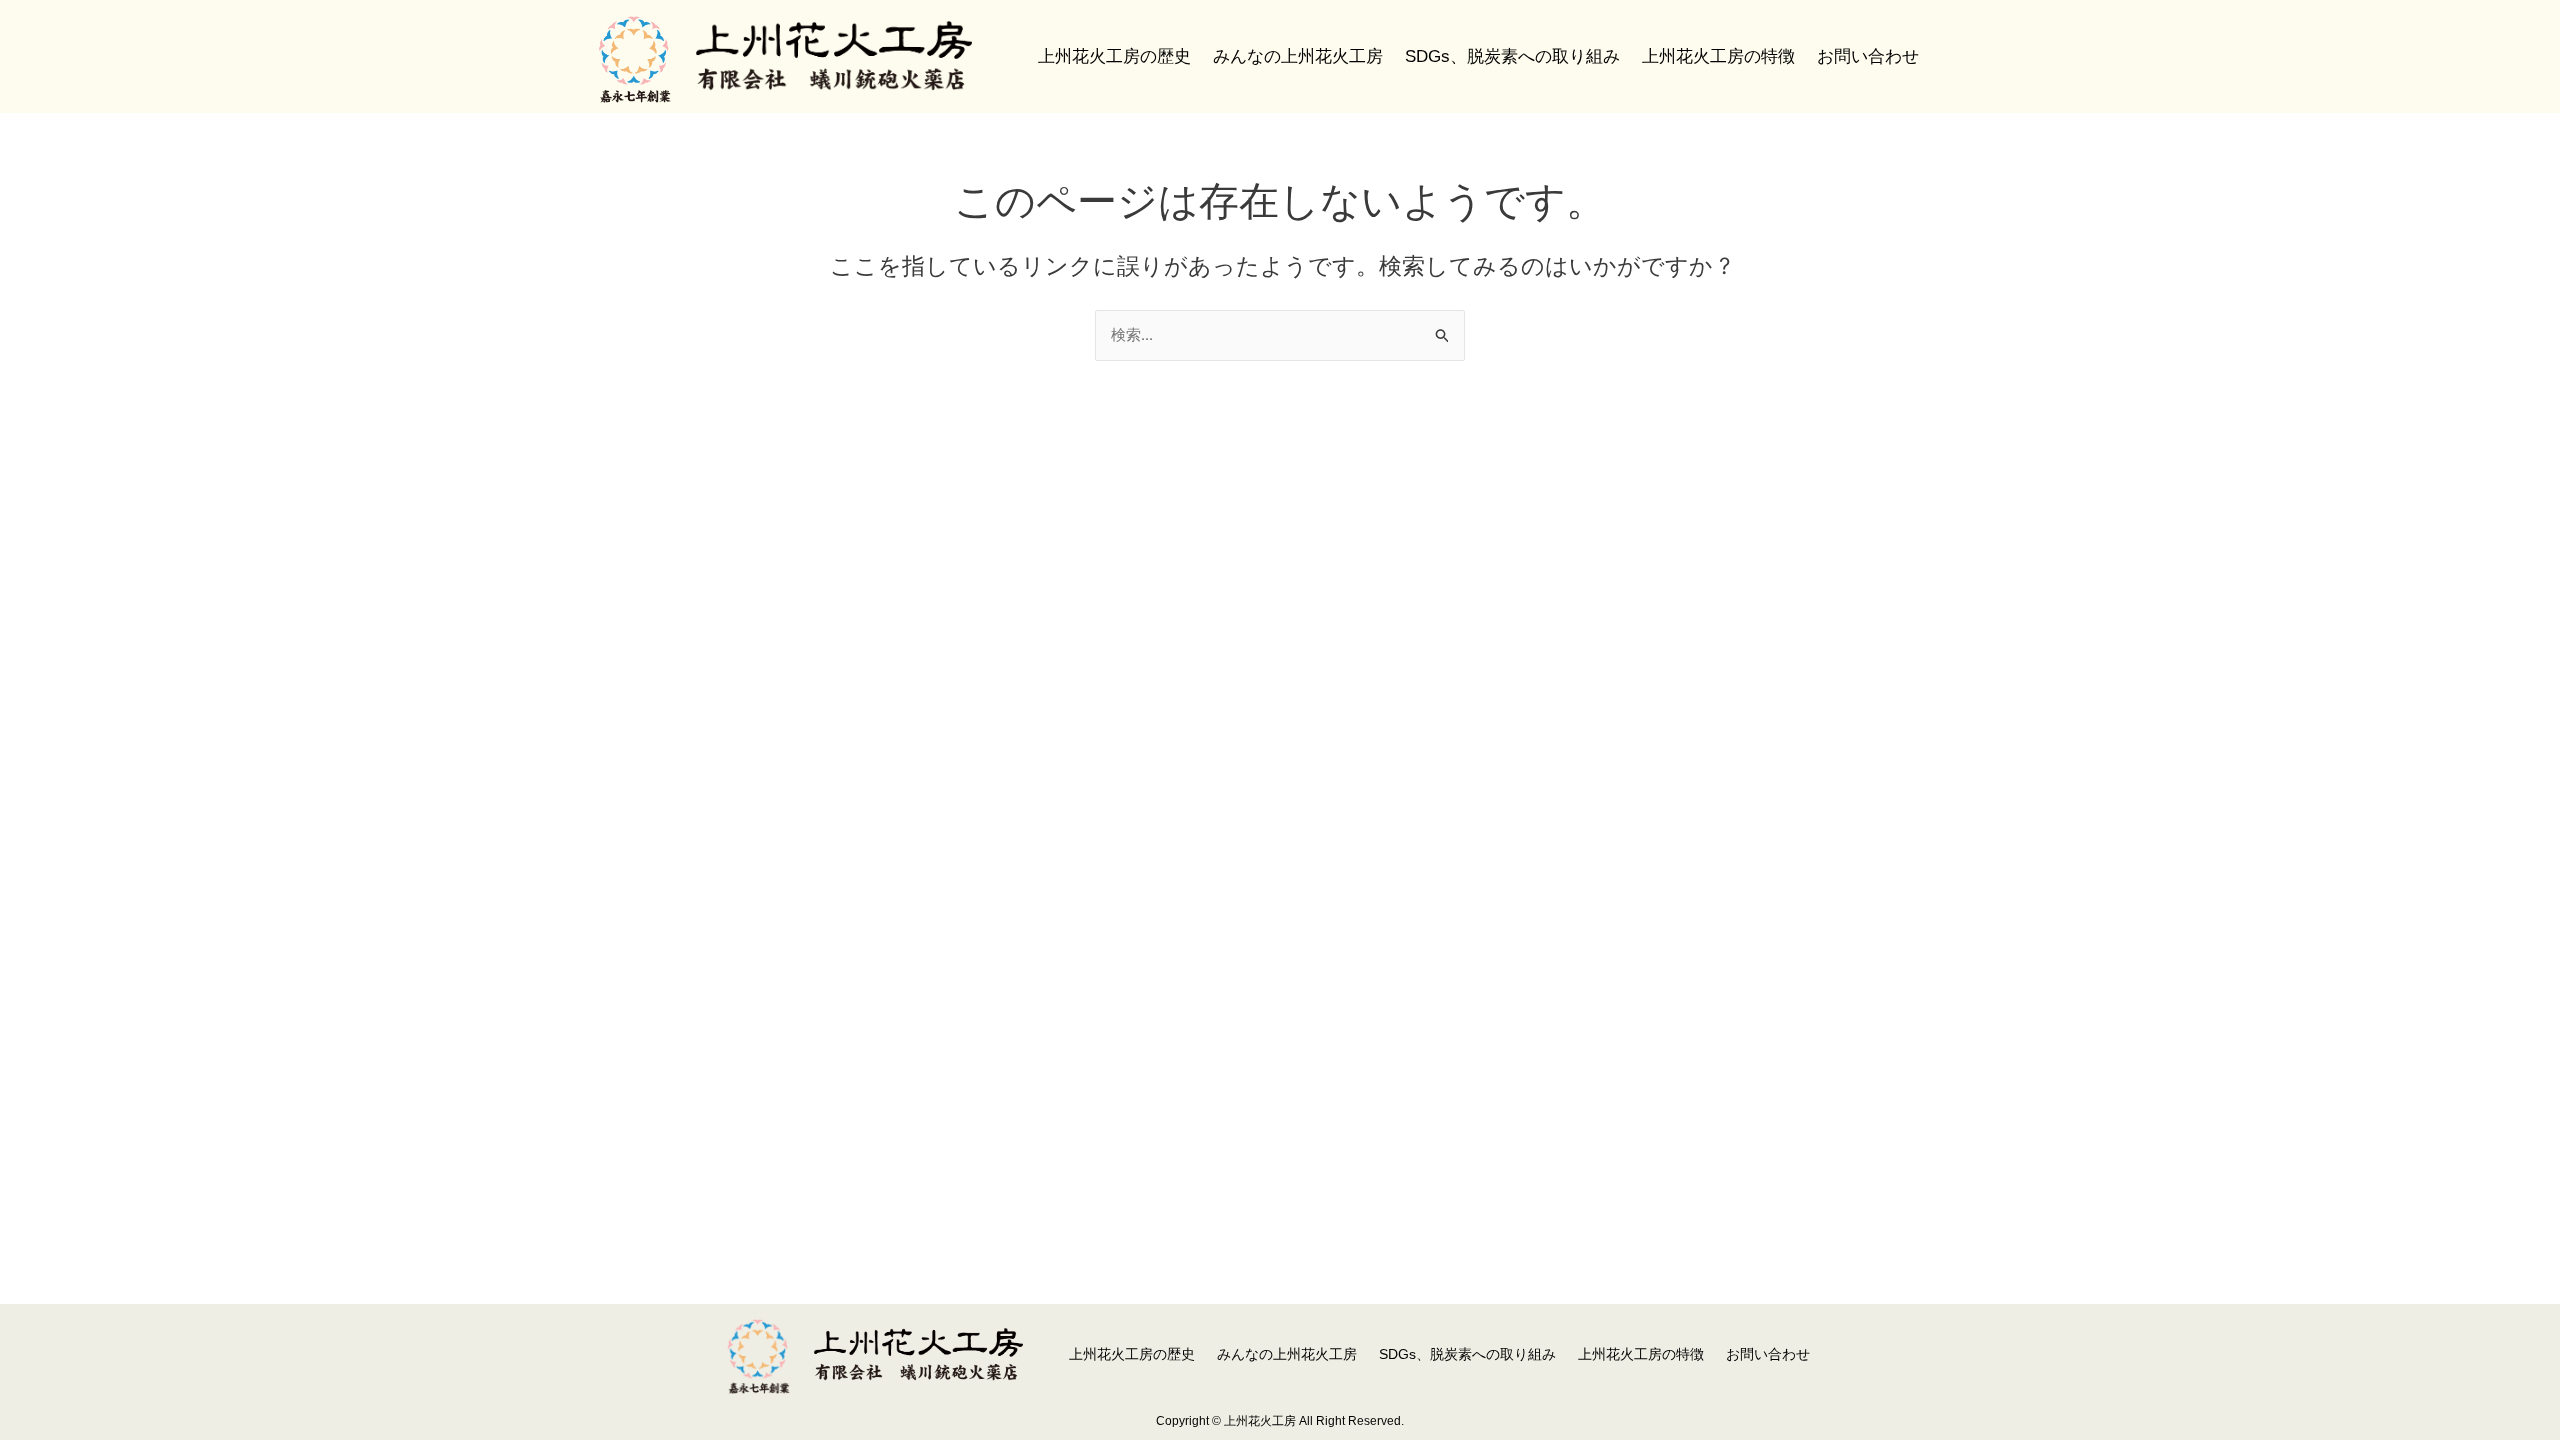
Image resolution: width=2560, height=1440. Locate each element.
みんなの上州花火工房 (1298, 56)
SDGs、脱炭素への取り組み (1512, 56)
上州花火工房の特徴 (1718, 56)
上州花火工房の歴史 (1114, 56)
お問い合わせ (1868, 56)
